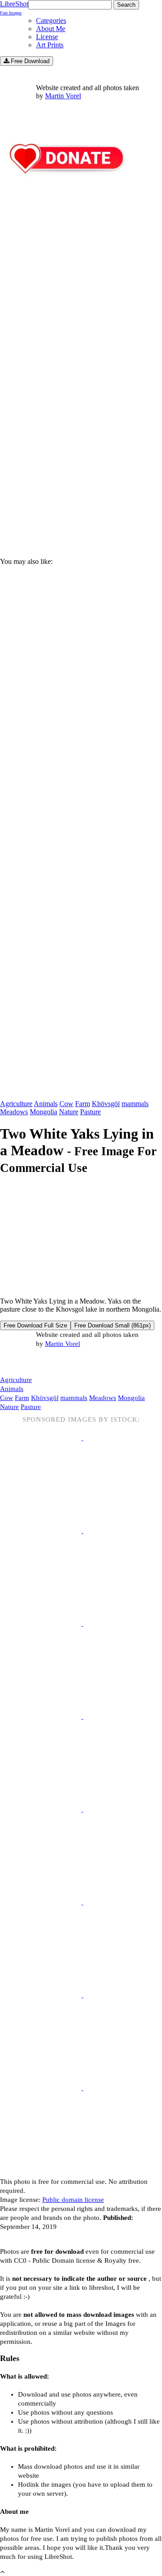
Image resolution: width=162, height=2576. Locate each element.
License (47, 37)
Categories (51, 21)
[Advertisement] (81, 456)
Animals (46, 1104)
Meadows (14, 1112)
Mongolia (43, 1112)
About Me (51, 29)
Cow (66, 1104)
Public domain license (73, 2200)
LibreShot (14, 8)
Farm (83, 1104)
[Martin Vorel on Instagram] (50, 1362)
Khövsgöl (106, 1104)
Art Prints (50, 45)
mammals (135, 1104)
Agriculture (16, 1104)
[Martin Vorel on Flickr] (76, 1362)
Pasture (90, 1112)
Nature (69, 1112)
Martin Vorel (63, 96)
